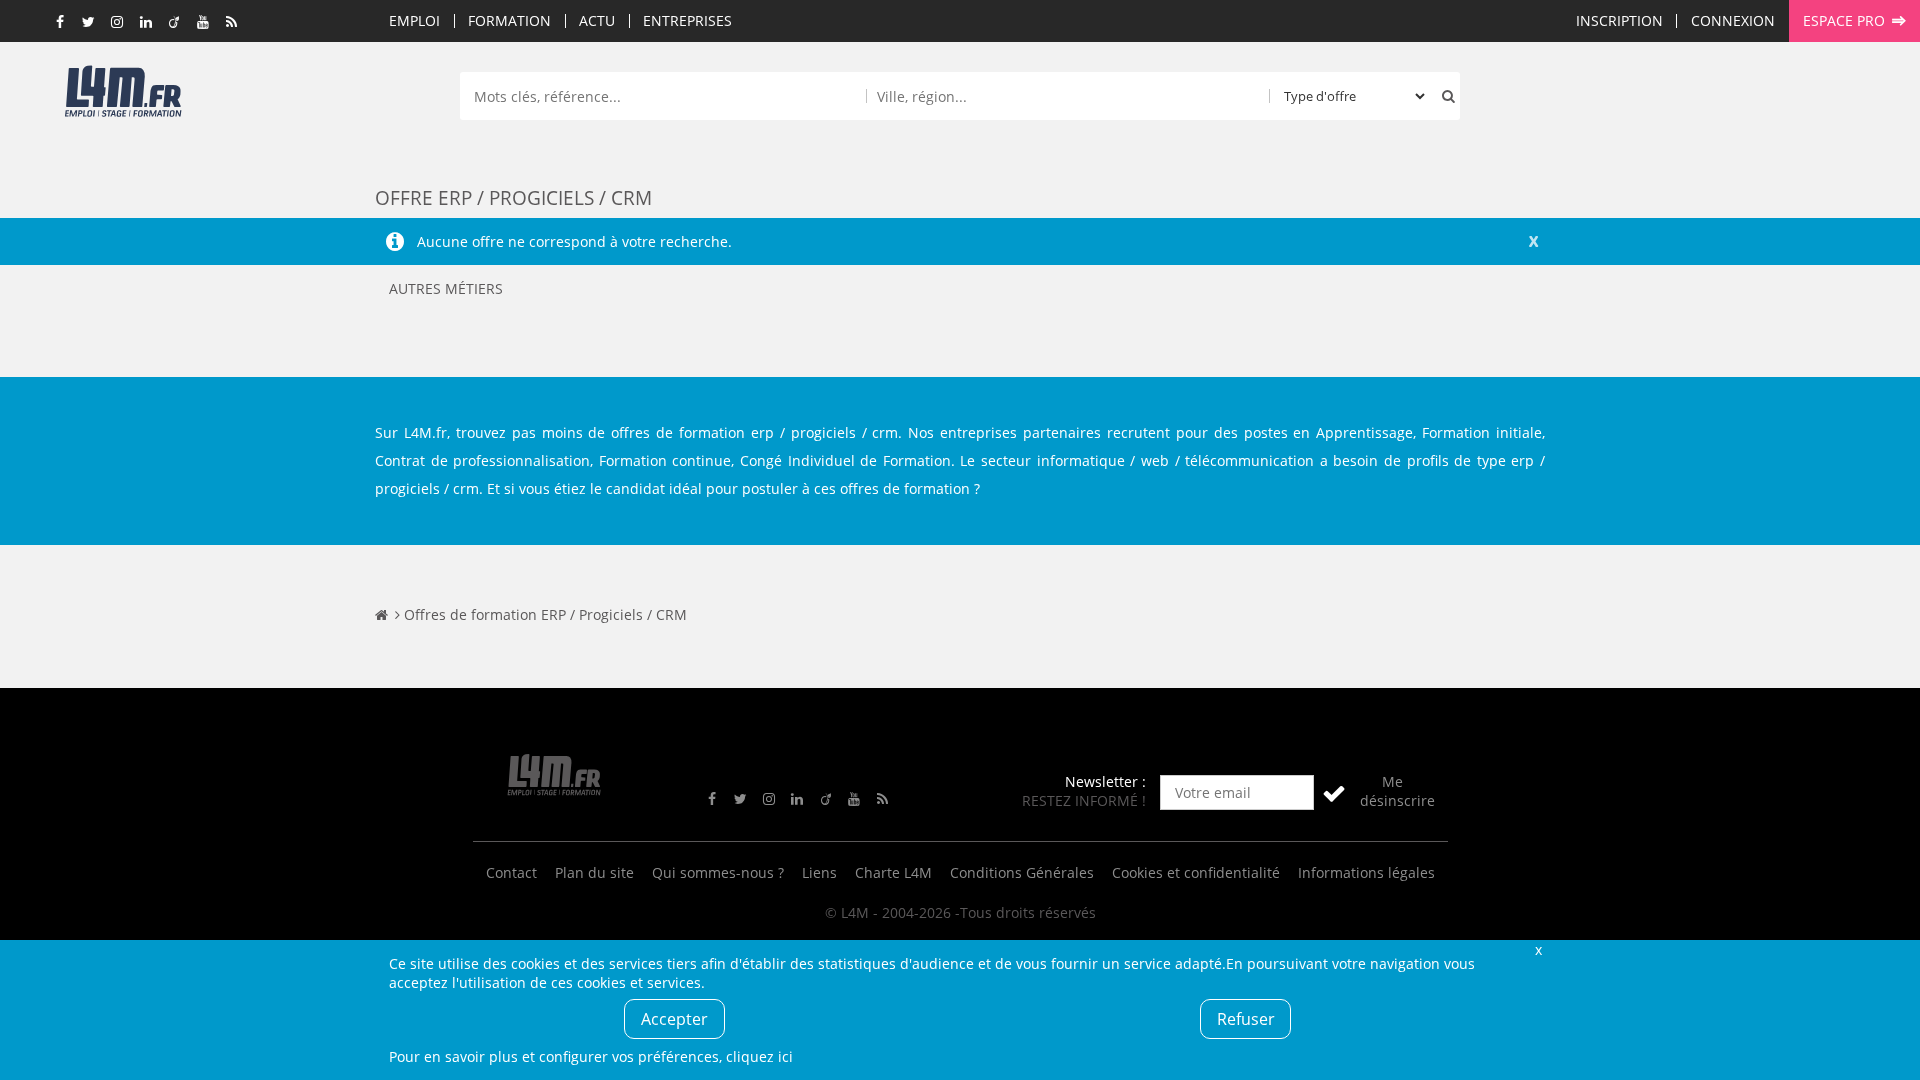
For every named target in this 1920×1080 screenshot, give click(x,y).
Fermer (1538, 949)
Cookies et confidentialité (1196, 872)
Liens (819, 872)
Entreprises (687, 20)
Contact (511, 872)
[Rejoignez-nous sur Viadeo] (175, 22)
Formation (509, 20)
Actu (597, 20)
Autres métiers (446, 288)
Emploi (414, 20)
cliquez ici (759, 1056)
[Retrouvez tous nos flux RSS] (232, 22)
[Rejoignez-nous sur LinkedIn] (146, 22)
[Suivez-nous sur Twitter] (89, 22)
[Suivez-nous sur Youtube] (203, 22)
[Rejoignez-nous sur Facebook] (61, 22)
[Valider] (1334, 792)
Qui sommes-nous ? (718, 872)
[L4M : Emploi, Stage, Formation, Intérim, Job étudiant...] (123, 97)
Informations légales (1366, 872)
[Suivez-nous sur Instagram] (118, 22)
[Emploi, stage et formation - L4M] (381, 614)
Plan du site (594, 872)
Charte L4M (893, 872)
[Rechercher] (1444, 96)
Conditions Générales (1022, 872)
